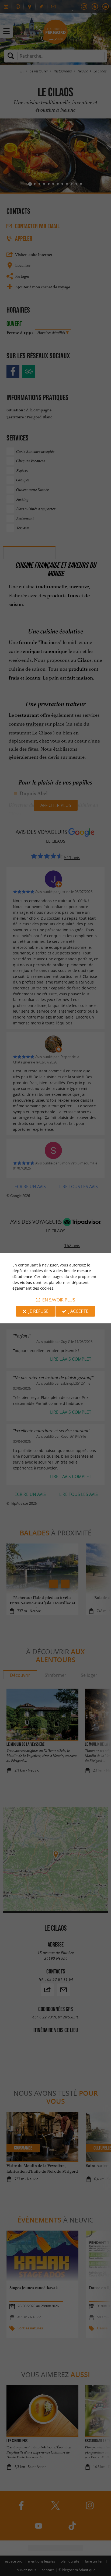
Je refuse (39, 1311)
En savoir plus (59, 1300)
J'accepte (78, 1311)
